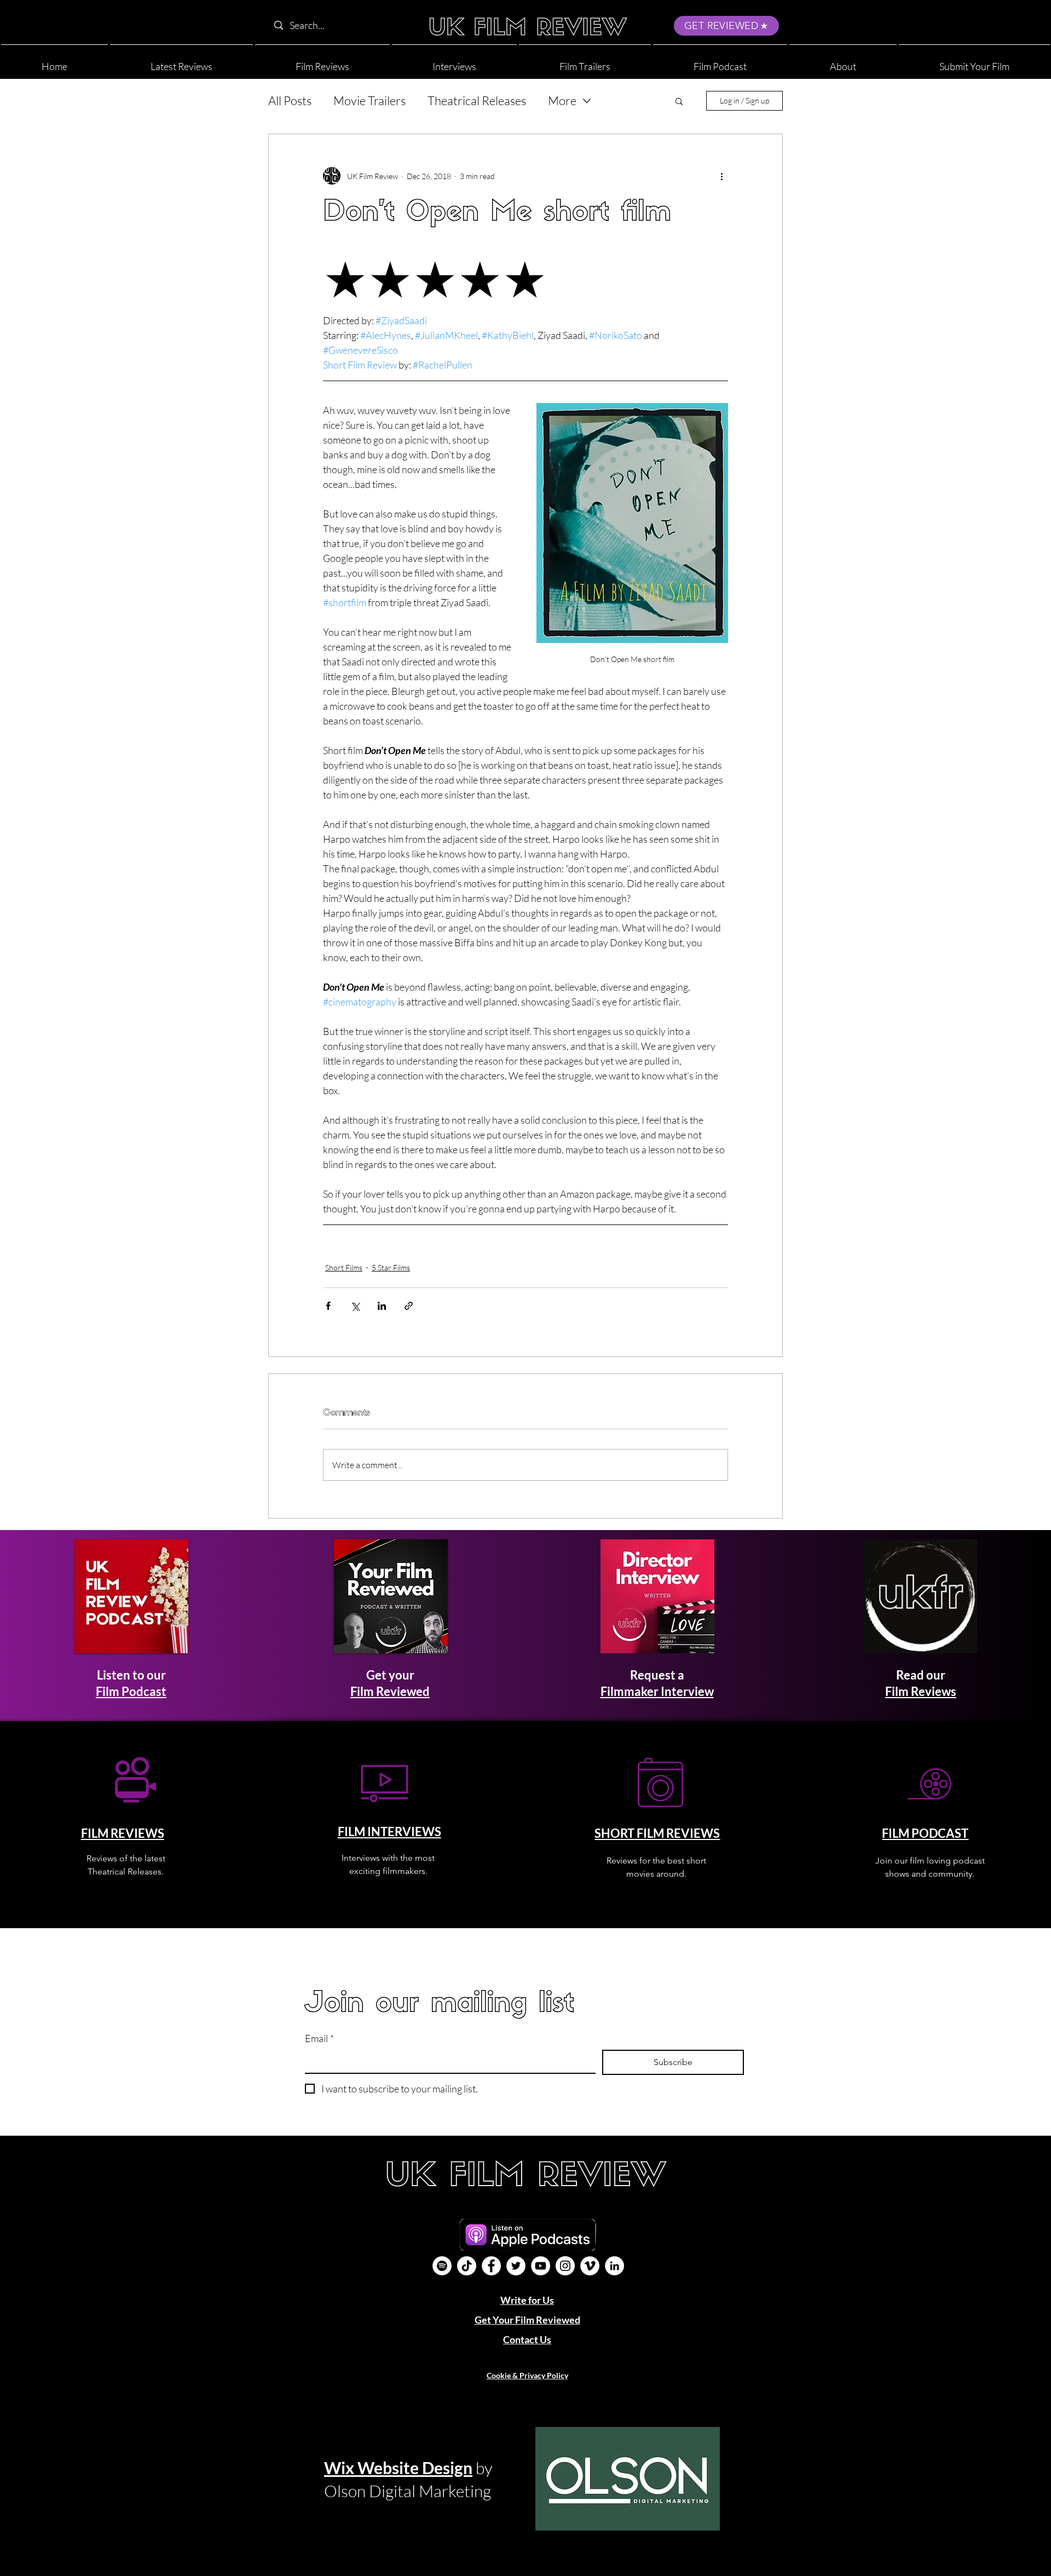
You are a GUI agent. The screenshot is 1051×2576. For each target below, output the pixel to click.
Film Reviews (921, 1691)
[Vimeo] (590, 2266)
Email (319, 2038)
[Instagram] (565, 2266)
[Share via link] (409, 1306)
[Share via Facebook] (328, 1306)
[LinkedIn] (614, 2266)
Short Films (344, 1267)
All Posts (290, 100)
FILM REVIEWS (123, 1833)
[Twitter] (516, 2266)
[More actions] (721, 176)
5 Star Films (391, 1267)
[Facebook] (491, 2266)
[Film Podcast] (442, 2266)
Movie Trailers (369, 100)
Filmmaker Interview (657, 1691)
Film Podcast (131, 1691)
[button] (843, 62)
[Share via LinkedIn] (382, 1306)
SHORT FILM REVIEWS (657, 1833)
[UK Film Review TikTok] (467, 2266)
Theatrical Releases (477, 100)
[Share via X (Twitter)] (355, 1306)
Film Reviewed (390, 1691)
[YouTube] (541, 2266)
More (562, 100)
